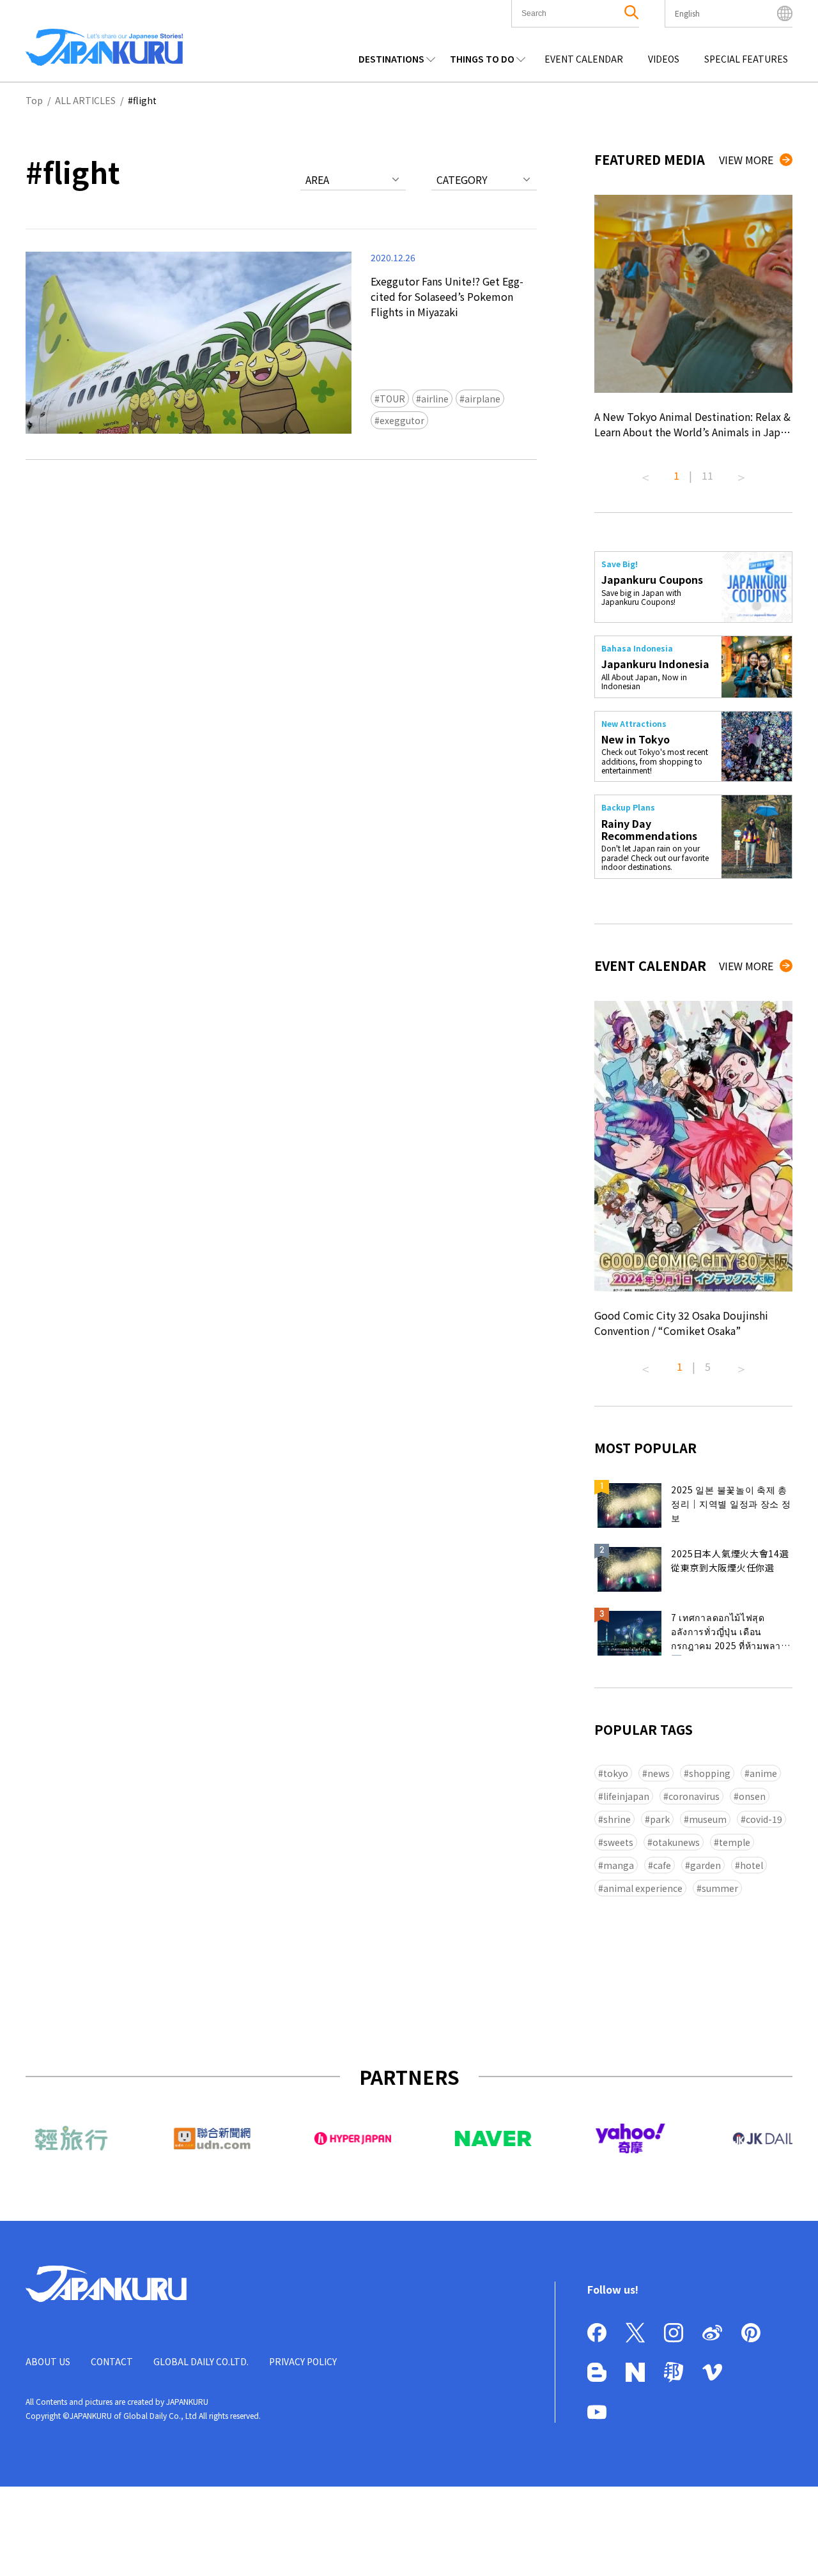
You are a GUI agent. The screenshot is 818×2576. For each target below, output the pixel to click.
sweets (618, 1842)
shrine (617, 1819)
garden (706, 1865)
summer (720, 1888)
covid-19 (764, 1819)
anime (763, 1773)
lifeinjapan (626, 1796)
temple (735, 1842)
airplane (482, 399)
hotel (752, 1865)
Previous (645, 473)
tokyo (616, 1773)
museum (708, 1819)
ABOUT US (48, 2361)
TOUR (392, 399)
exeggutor (402, 420)
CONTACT (112, 2361)
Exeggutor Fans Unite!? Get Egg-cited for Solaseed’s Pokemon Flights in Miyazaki (447, 296)
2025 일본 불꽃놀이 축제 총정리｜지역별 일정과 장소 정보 (731, 1504)
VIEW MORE (746, 160)
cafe (662, 1865)
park (660, 1819)
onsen (752, 1796)
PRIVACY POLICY (303, 2361)
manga (619, 1865)
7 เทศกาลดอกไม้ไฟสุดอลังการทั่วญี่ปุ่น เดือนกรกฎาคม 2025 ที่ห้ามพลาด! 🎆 (730, 1633)
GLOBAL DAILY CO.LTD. (201, 2361)
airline (435, 399)
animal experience (643, 1888)
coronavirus (694, 1796)
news (659, 1773)
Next (741, 473)
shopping (710, 1773)
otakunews (676, 1842)
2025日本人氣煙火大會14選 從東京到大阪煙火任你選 (730, 1560)
